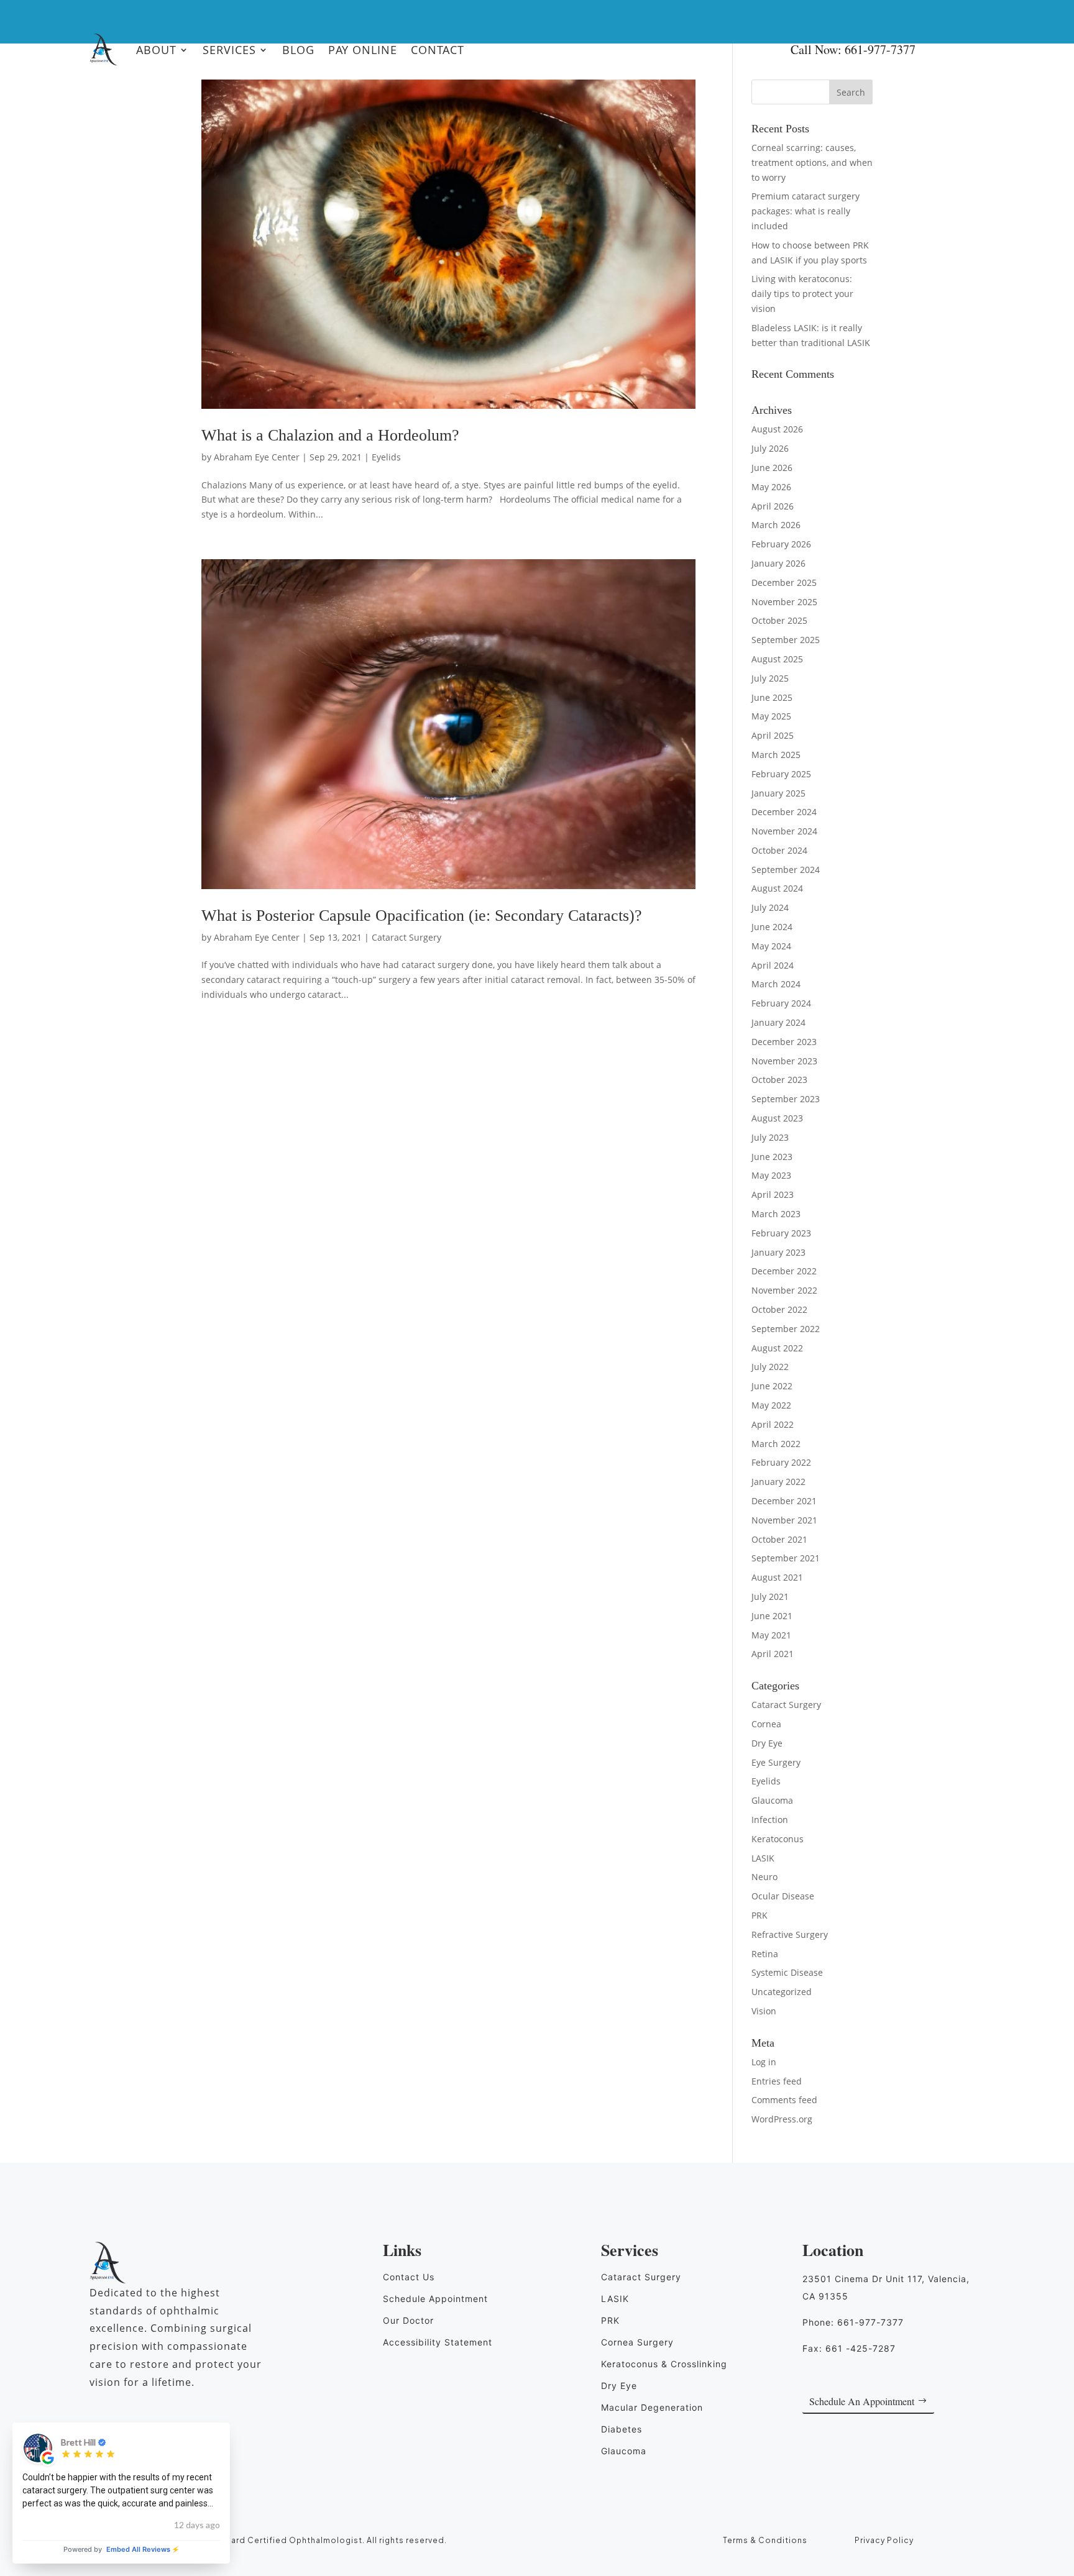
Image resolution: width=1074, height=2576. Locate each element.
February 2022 (781, 1462)
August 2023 (777, 1118)
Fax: (849, 2348)
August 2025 (777, 659)
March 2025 (776, 755)
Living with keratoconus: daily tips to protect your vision (802, 294)
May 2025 (771, 716)
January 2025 (778, 793)
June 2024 (772, 927)
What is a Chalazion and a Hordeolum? (330, 435)
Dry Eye (767, 1743)
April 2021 (773, 1654)
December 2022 (784, 1271)
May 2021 (771, 1635)
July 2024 (770, 907)
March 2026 (776, 525)
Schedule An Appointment (862, 2401)
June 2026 (772, 468)
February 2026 (781, 544)
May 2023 (771, 1175)
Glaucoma (772, 1800)
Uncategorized (782, 1992)
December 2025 (784, 582)
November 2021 (784, 1520)
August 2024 (777, 888)
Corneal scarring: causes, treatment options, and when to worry (812, 162)
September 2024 (786, 870)
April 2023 (773, 1194)
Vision (764, 2011)
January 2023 (778, 1252)
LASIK (763, 1858)
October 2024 (779, 850)
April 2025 (773, 735)
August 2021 (777, 1577)
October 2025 (779, 620)
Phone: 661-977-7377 (853, 2322)
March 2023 (776, 1214)
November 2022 (784, 1290)
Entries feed (777, 2081)
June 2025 (772, 697)
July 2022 (770, 1367)
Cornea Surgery (637, 2342)
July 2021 (770, 1596)
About (156, 50)
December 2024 (784, 812)
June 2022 (772, 1386)
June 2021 (772, 1616)
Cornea (766, 1724)
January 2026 (778, 563)
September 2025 (786, 640)
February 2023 (781, 1233)
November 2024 (784, 831)
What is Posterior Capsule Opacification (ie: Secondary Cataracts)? (422, 916)
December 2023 (784, 1042)
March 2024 (776, 984)
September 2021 (786, 1558)
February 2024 (781, 1003)
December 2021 (784, 1501)
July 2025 (770, 678)
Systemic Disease (787, 1972)
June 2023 (772, 1157)
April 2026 (773, 506)
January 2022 (778, 1482)
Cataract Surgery (406, 937)
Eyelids (386, 457)
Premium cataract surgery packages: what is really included (805, 211)
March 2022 (776, 1444)
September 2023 (786, 1099)
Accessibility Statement (438, 2342)
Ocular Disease (783, 1896)
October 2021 (779, 1539)
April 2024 (773, 965)
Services (229, 50)
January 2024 (778, 1022)
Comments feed (784, 2100)
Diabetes (622, 2429)
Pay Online (363, 50)
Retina (765, 1954)
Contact (438, 50)
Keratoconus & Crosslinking (664, 2364)
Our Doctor (408, 2320)
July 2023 (770, 1137)
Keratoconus (778, 1839)
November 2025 (784, 602)
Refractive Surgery (790, 1934)
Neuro (764, 1877)
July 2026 (770, 448)
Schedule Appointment (435, 2299)
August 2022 (777, 1348)
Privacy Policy (884, 2540)
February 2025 (781, 774)
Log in (764, 2062)
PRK (760, 1915)
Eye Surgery (776, 1762)
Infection (770, 1820)
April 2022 (773, 1424)
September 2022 (786, 1329)
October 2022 (779, 1309)
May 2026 (771, 487)
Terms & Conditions (765, 2540)
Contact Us (409, 2277)
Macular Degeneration (652, 2407)
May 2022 (771, 1405)
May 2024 (771, 946)
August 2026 (777, 429)
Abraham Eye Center (257, 457)
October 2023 (779, 1080)
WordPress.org (782, 2119)
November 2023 (784, 1061)
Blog (298, 50)
